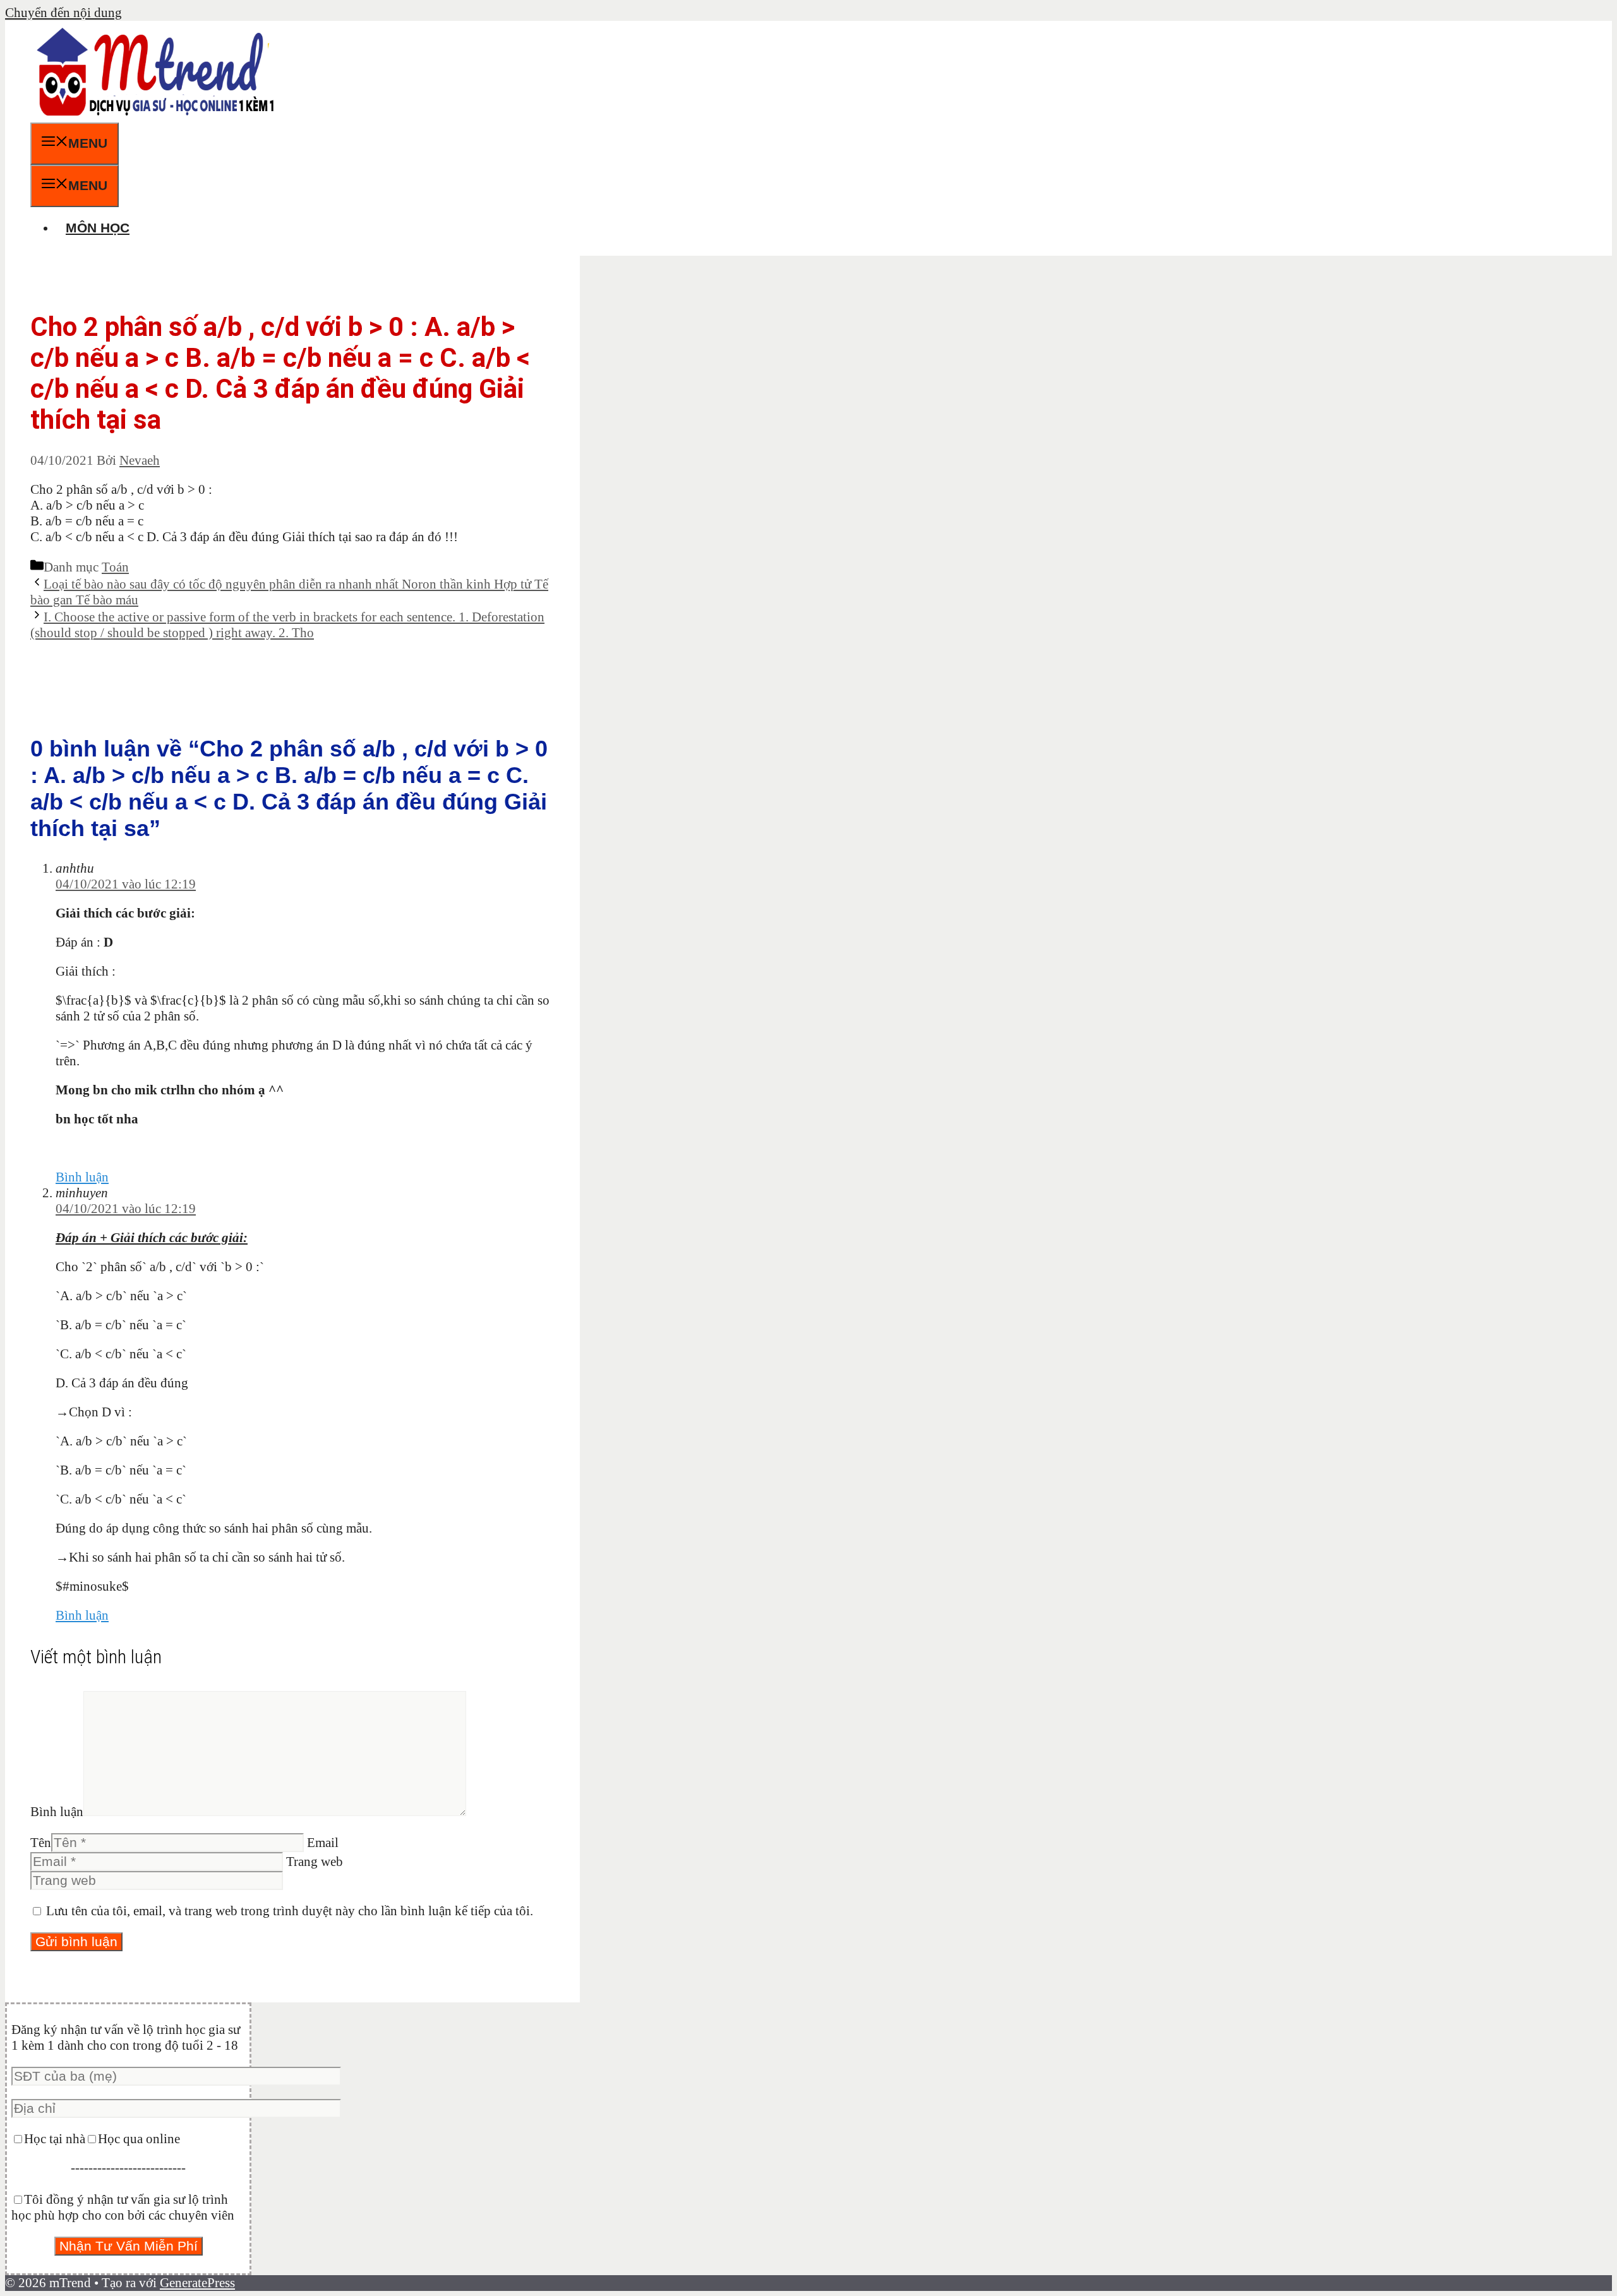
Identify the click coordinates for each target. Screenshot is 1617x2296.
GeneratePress (197, 2283)
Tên (41, 1843)
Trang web (315, 1862)
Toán (115, 567)
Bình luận (82, 1177)
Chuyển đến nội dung (63, 13)
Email (323, 1843)
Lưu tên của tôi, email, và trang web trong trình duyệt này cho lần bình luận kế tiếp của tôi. (290, 1911)
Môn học (98, 228)
